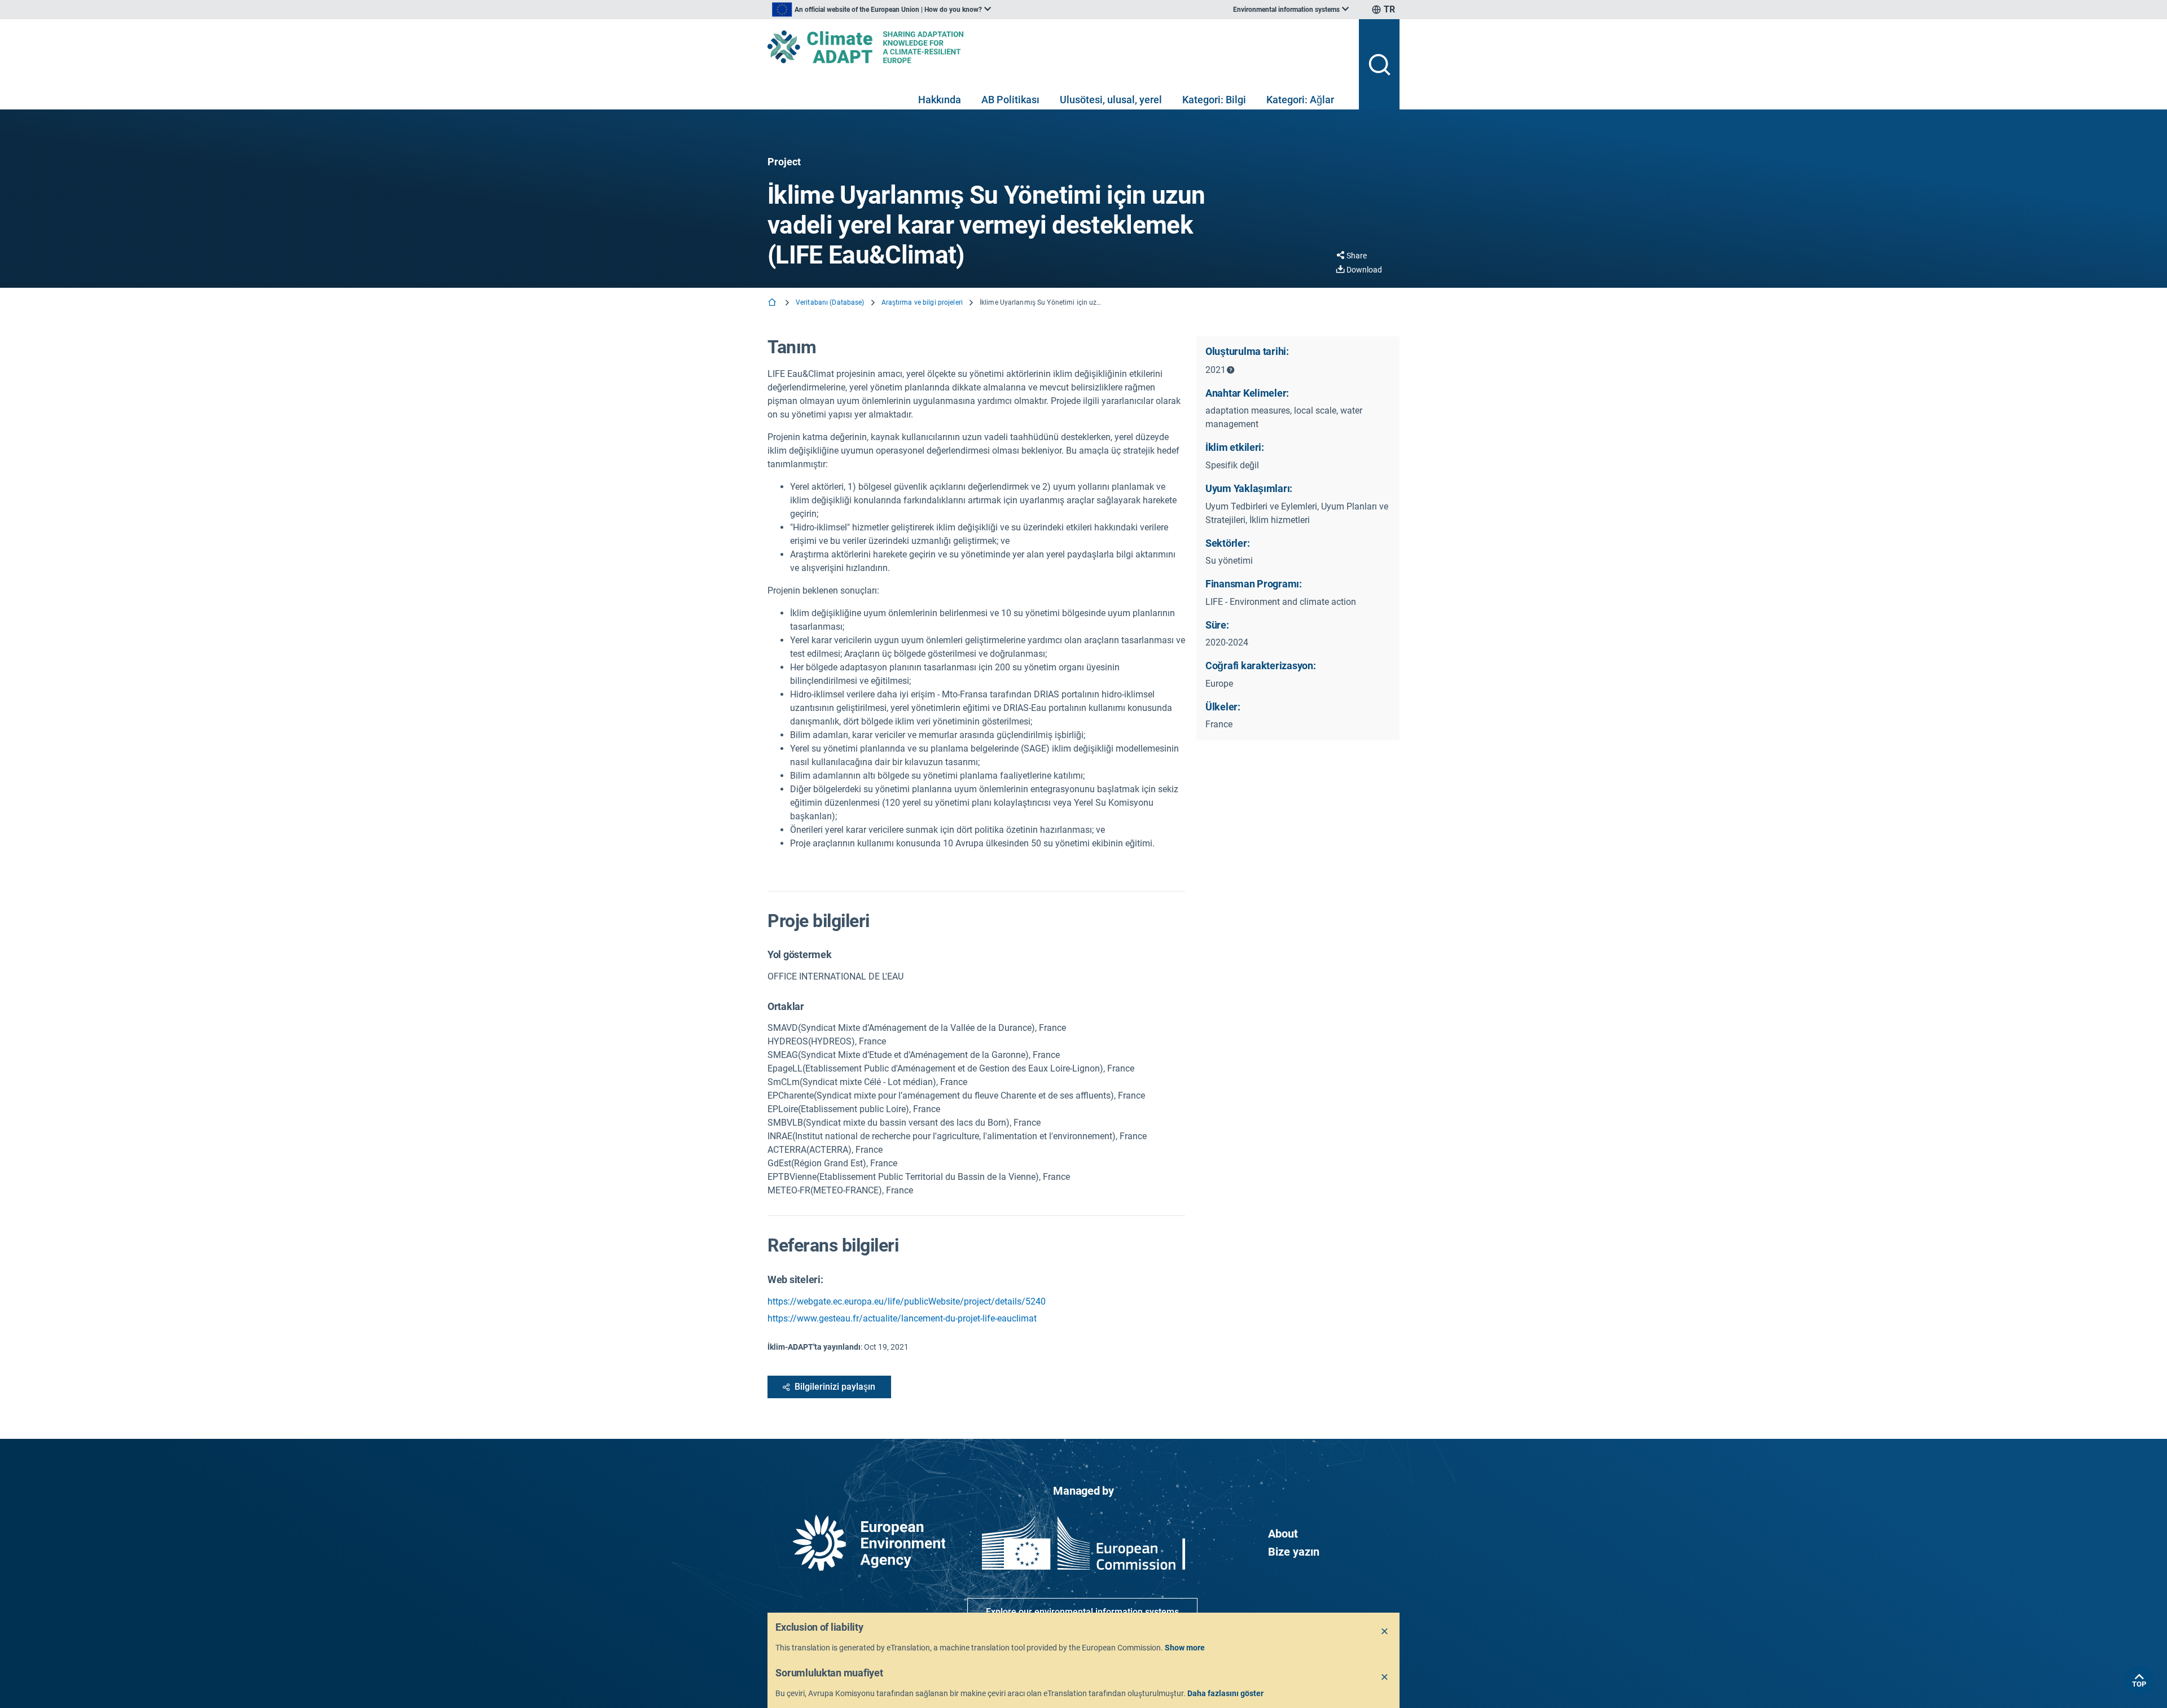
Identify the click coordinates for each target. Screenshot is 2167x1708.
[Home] (773, 303)
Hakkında (940, 100)
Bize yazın (1294, 1552)
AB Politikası (1010, 100)
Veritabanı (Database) (830, 302)
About (1283, 1534)
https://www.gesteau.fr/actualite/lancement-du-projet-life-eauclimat (902, 1318)
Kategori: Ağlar (1300, 100)
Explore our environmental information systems (1082, 1612)
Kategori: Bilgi (1214, 100)
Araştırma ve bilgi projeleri (922, 302)
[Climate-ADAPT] (1059, 47)
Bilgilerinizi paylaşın (835, 1387)
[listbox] (881, 10)
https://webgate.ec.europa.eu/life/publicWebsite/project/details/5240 (907, 1301)
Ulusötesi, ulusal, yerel (1111, 100)
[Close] (1385, 1632)
